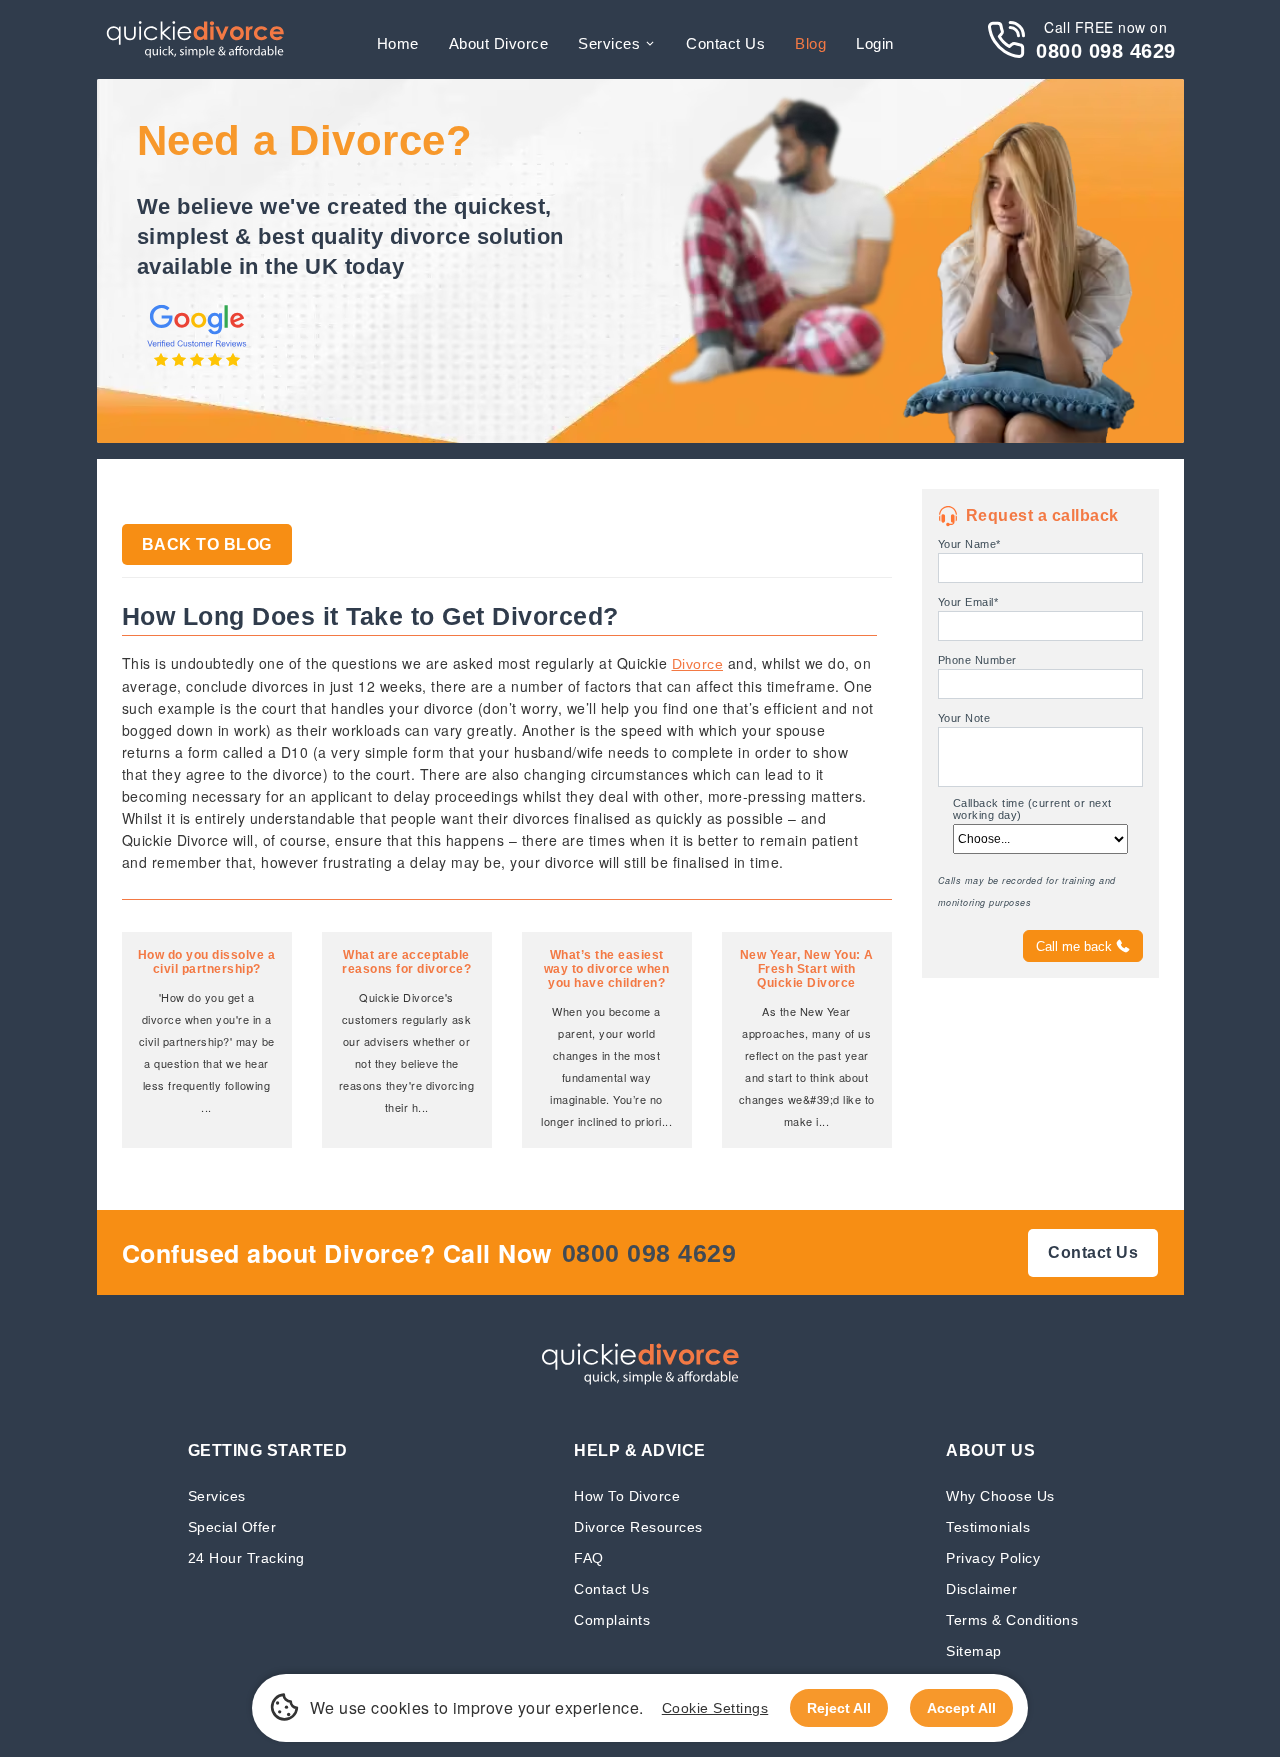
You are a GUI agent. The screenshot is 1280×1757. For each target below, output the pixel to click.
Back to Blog (207, 544)
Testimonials (988, 1526)
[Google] (197, 368)
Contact (725, 43)
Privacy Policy (993, 1557)
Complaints (612, 1619)
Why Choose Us (1000, 1495)
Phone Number (977, 660)
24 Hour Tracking (246, 1557)
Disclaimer (981, 1588)
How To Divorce (627, 1495)
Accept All (961, 1708)
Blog (810, 43)
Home (398, 43)
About (499, 43)
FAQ (589, 1557)
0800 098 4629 (1106, 51)
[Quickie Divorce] (195, 39)
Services (609, 43)
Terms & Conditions (1012, 1619)
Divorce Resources (638, 1526)
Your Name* (969, 544)
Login (875, 43)
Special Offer (232, 1526)
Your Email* (968, 602)
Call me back (1074, 946)
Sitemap (974, 1650)
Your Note (964, 718)
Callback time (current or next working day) (1032, 809)
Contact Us (611, 1588)
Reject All (839, 1708)
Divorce (698, 664)
